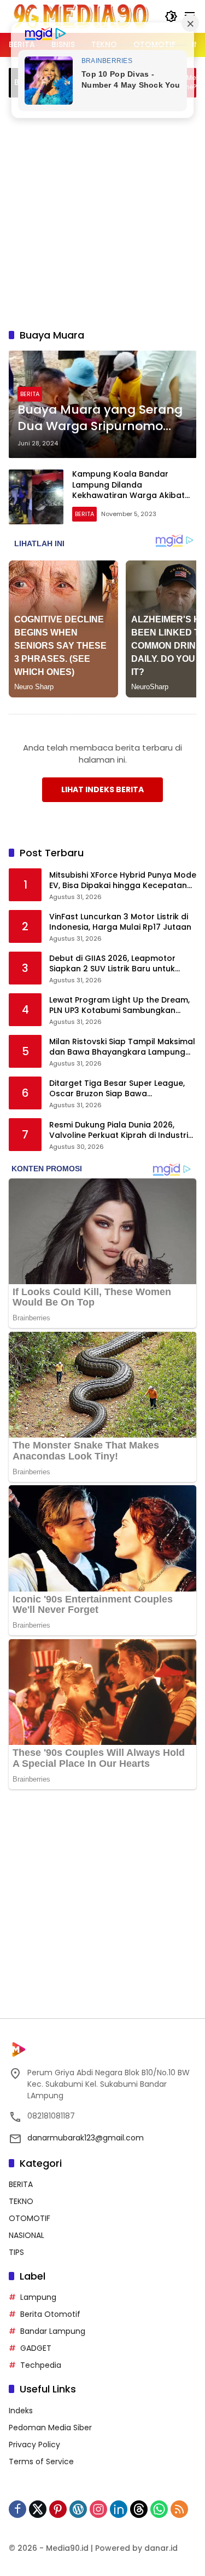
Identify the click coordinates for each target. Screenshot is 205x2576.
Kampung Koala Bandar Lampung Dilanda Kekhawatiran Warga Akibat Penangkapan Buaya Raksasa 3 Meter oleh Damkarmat (132, 495)
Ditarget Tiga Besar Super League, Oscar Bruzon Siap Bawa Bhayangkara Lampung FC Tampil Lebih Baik (117, 1089)
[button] (171, 16)
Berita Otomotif (50, 2314)
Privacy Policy (34, 2445)
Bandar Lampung (53, 2331)
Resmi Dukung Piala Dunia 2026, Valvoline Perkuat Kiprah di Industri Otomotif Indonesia (119, 1130)
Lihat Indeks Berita (102, 789)
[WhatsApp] (159, 2509)
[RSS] (179, 2509)
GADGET (36, 2348)
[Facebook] (17, 2509)
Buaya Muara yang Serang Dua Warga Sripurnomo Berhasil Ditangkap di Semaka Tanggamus (100, 419)
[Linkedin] (119, 2509)
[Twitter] (38, 2509)
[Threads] (139, 2509)
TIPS (16, 2252)
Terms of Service (41, 2461)
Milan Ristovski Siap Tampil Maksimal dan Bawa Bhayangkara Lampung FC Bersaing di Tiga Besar (122, 1047)
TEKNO (21, 2201)
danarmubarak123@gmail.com (86, 2138)
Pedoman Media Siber (50, 2428)
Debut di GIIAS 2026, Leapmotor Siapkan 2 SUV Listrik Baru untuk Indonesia (112, 964)
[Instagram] (98, 2509)
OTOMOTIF (30, 2218)
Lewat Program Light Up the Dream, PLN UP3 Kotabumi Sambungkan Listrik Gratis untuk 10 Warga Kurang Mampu (121, 1006)
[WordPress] (78, 2509)
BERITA (30, 394)
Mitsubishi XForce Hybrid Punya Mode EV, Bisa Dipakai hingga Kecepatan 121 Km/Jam (123, 881)
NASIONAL (27, 2235)
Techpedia (41, 2365)
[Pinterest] (58, 2509)
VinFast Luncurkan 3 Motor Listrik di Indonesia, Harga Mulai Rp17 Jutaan (120, 922)
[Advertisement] (102, 211)
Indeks (21, 2411)
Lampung (38, 2297)
